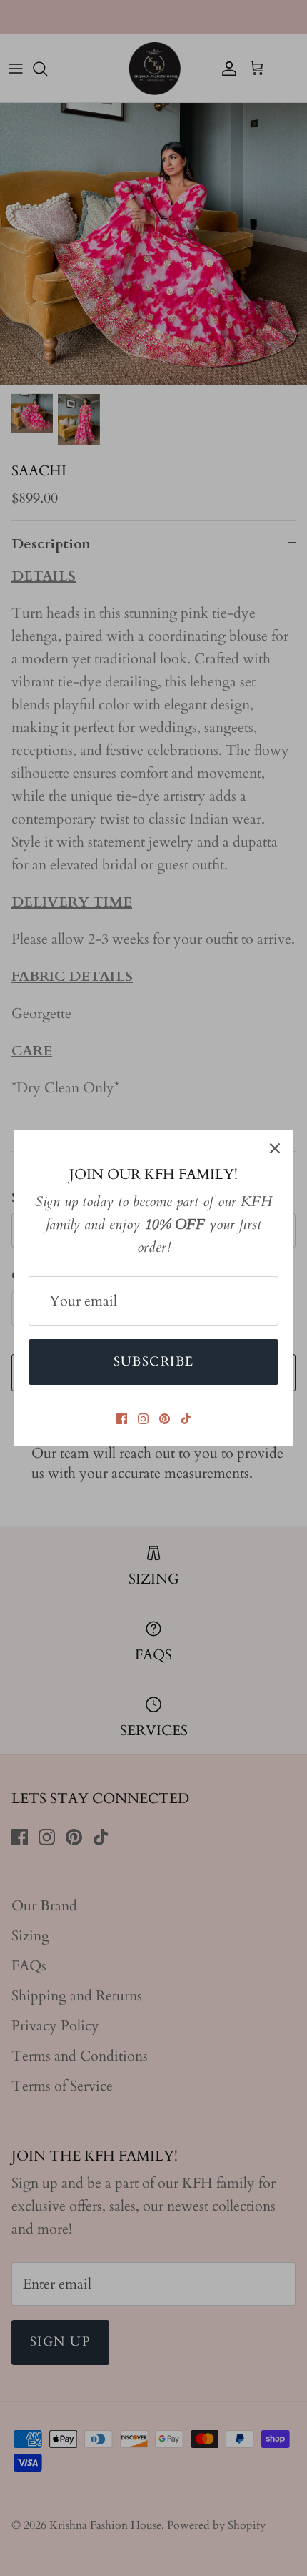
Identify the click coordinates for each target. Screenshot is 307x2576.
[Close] (275, 1148)
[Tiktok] (186, 1419)
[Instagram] (143, 1419)
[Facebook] (122, 1419)
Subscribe (154, 1362)
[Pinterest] (165, 1419)
